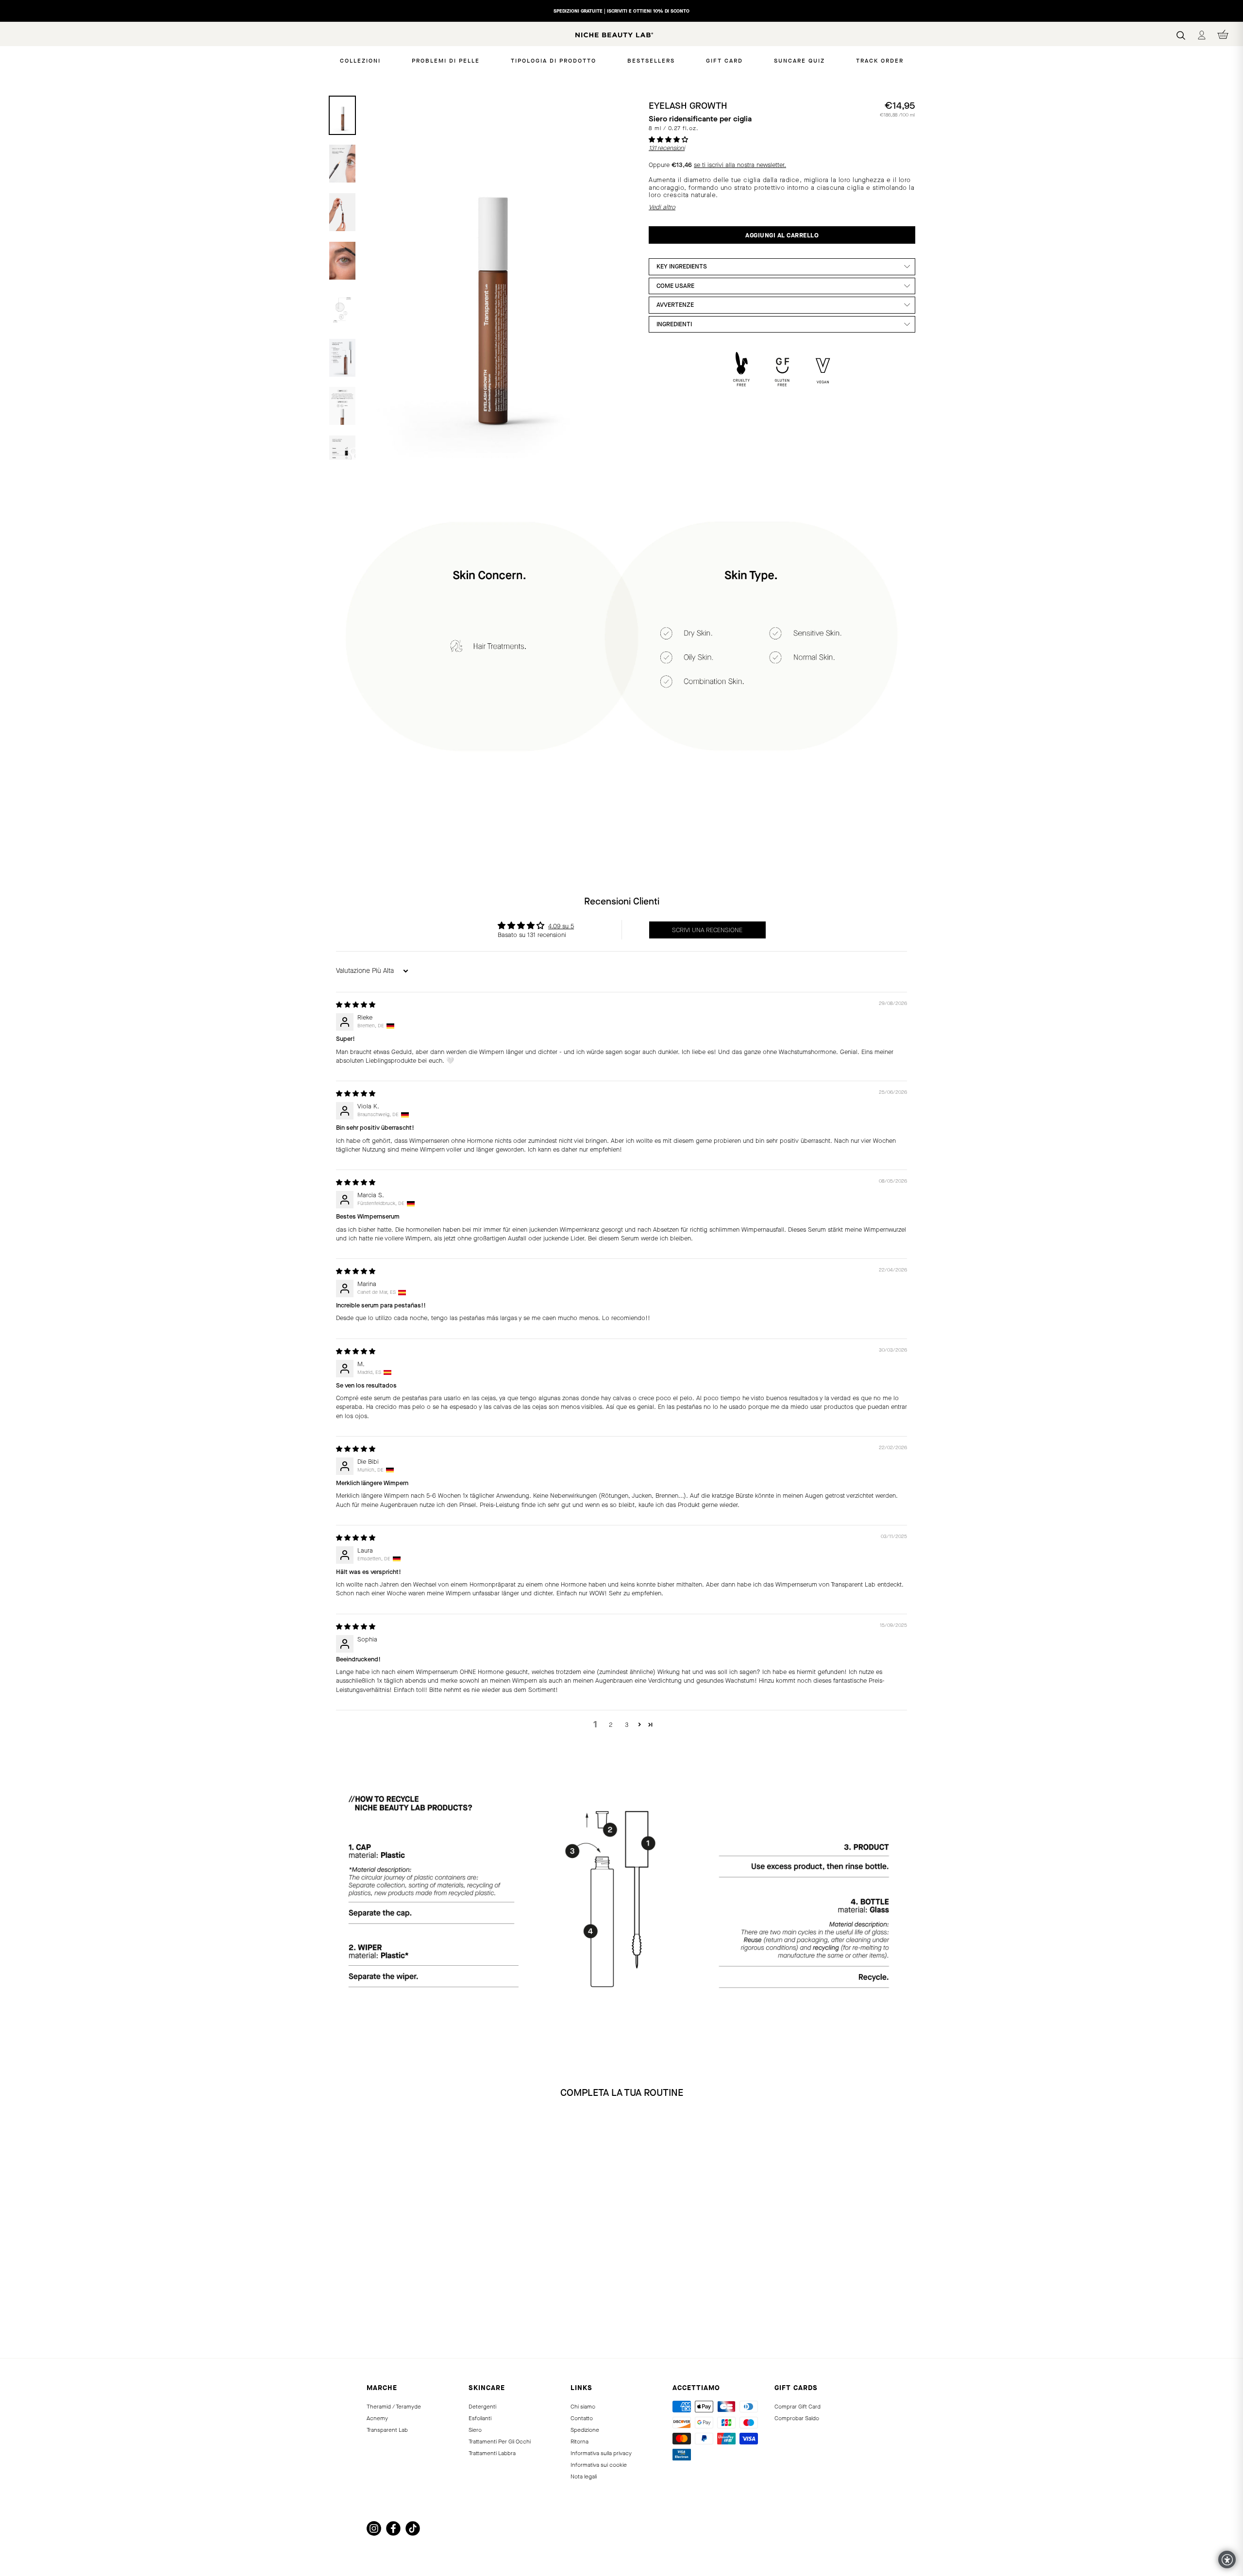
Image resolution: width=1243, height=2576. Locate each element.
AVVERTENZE (675, 305)
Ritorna (580, 2442)
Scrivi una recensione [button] (707, 930)
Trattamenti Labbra (492, 2453)
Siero (475, 2430)
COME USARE (675, 286)
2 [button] (611, 1725)
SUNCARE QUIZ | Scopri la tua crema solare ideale (621, 11)
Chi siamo (583, 2407)
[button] (668, 140)
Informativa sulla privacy (601, 2453)
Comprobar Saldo (797, 2418)
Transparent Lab (387, 2430)
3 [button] (627, 1725)
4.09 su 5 (561, 926)
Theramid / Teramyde (394, 2407)
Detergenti (482, 2407)
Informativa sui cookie (599, 2465)
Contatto (582, 2418)
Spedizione (585, 2430)
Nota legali (584, 2476)
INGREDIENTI (674, 324)
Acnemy (377, 2418)
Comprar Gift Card (798, 2407)
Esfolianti (480, 2418)
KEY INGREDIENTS (682, 266)
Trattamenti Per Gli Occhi (500, 2442)
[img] (356, 1005)
